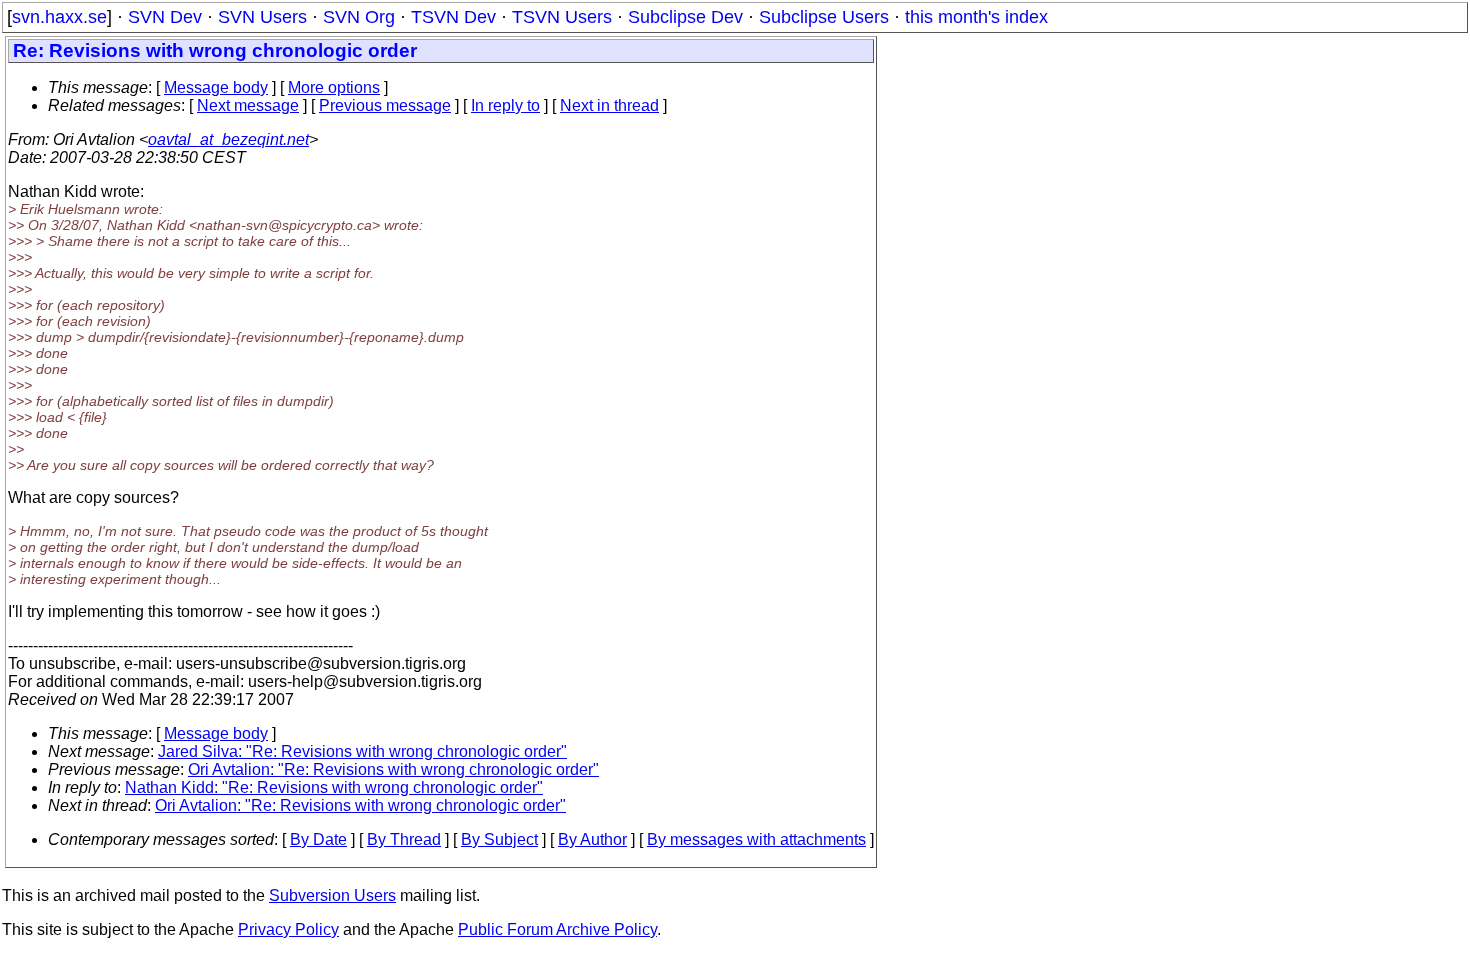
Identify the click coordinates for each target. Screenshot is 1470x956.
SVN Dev (165, 17)
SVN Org (359, 17)
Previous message (385, 105)
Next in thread (609, 105)
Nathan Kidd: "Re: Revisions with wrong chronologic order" (334, 787)
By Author (592, 839)
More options (334, 87)
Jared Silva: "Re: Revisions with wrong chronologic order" (362, 751)
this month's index (976, 17)
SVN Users (262, 17)
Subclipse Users (824, 17)
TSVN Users (562, 17)
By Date (318, 839)
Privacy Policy (288, 929)
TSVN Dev (453, 17)
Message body (216, 87)
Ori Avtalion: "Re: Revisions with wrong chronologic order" (393, 769)
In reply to (505, 105)
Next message (248, 105)
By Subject (499, 839)
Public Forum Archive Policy (557, 929)
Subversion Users (332, 895)
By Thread (404, 839)
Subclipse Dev (685, 17)
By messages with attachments (756, 839)
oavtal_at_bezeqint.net (228, 139)
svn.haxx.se (59, 17)
